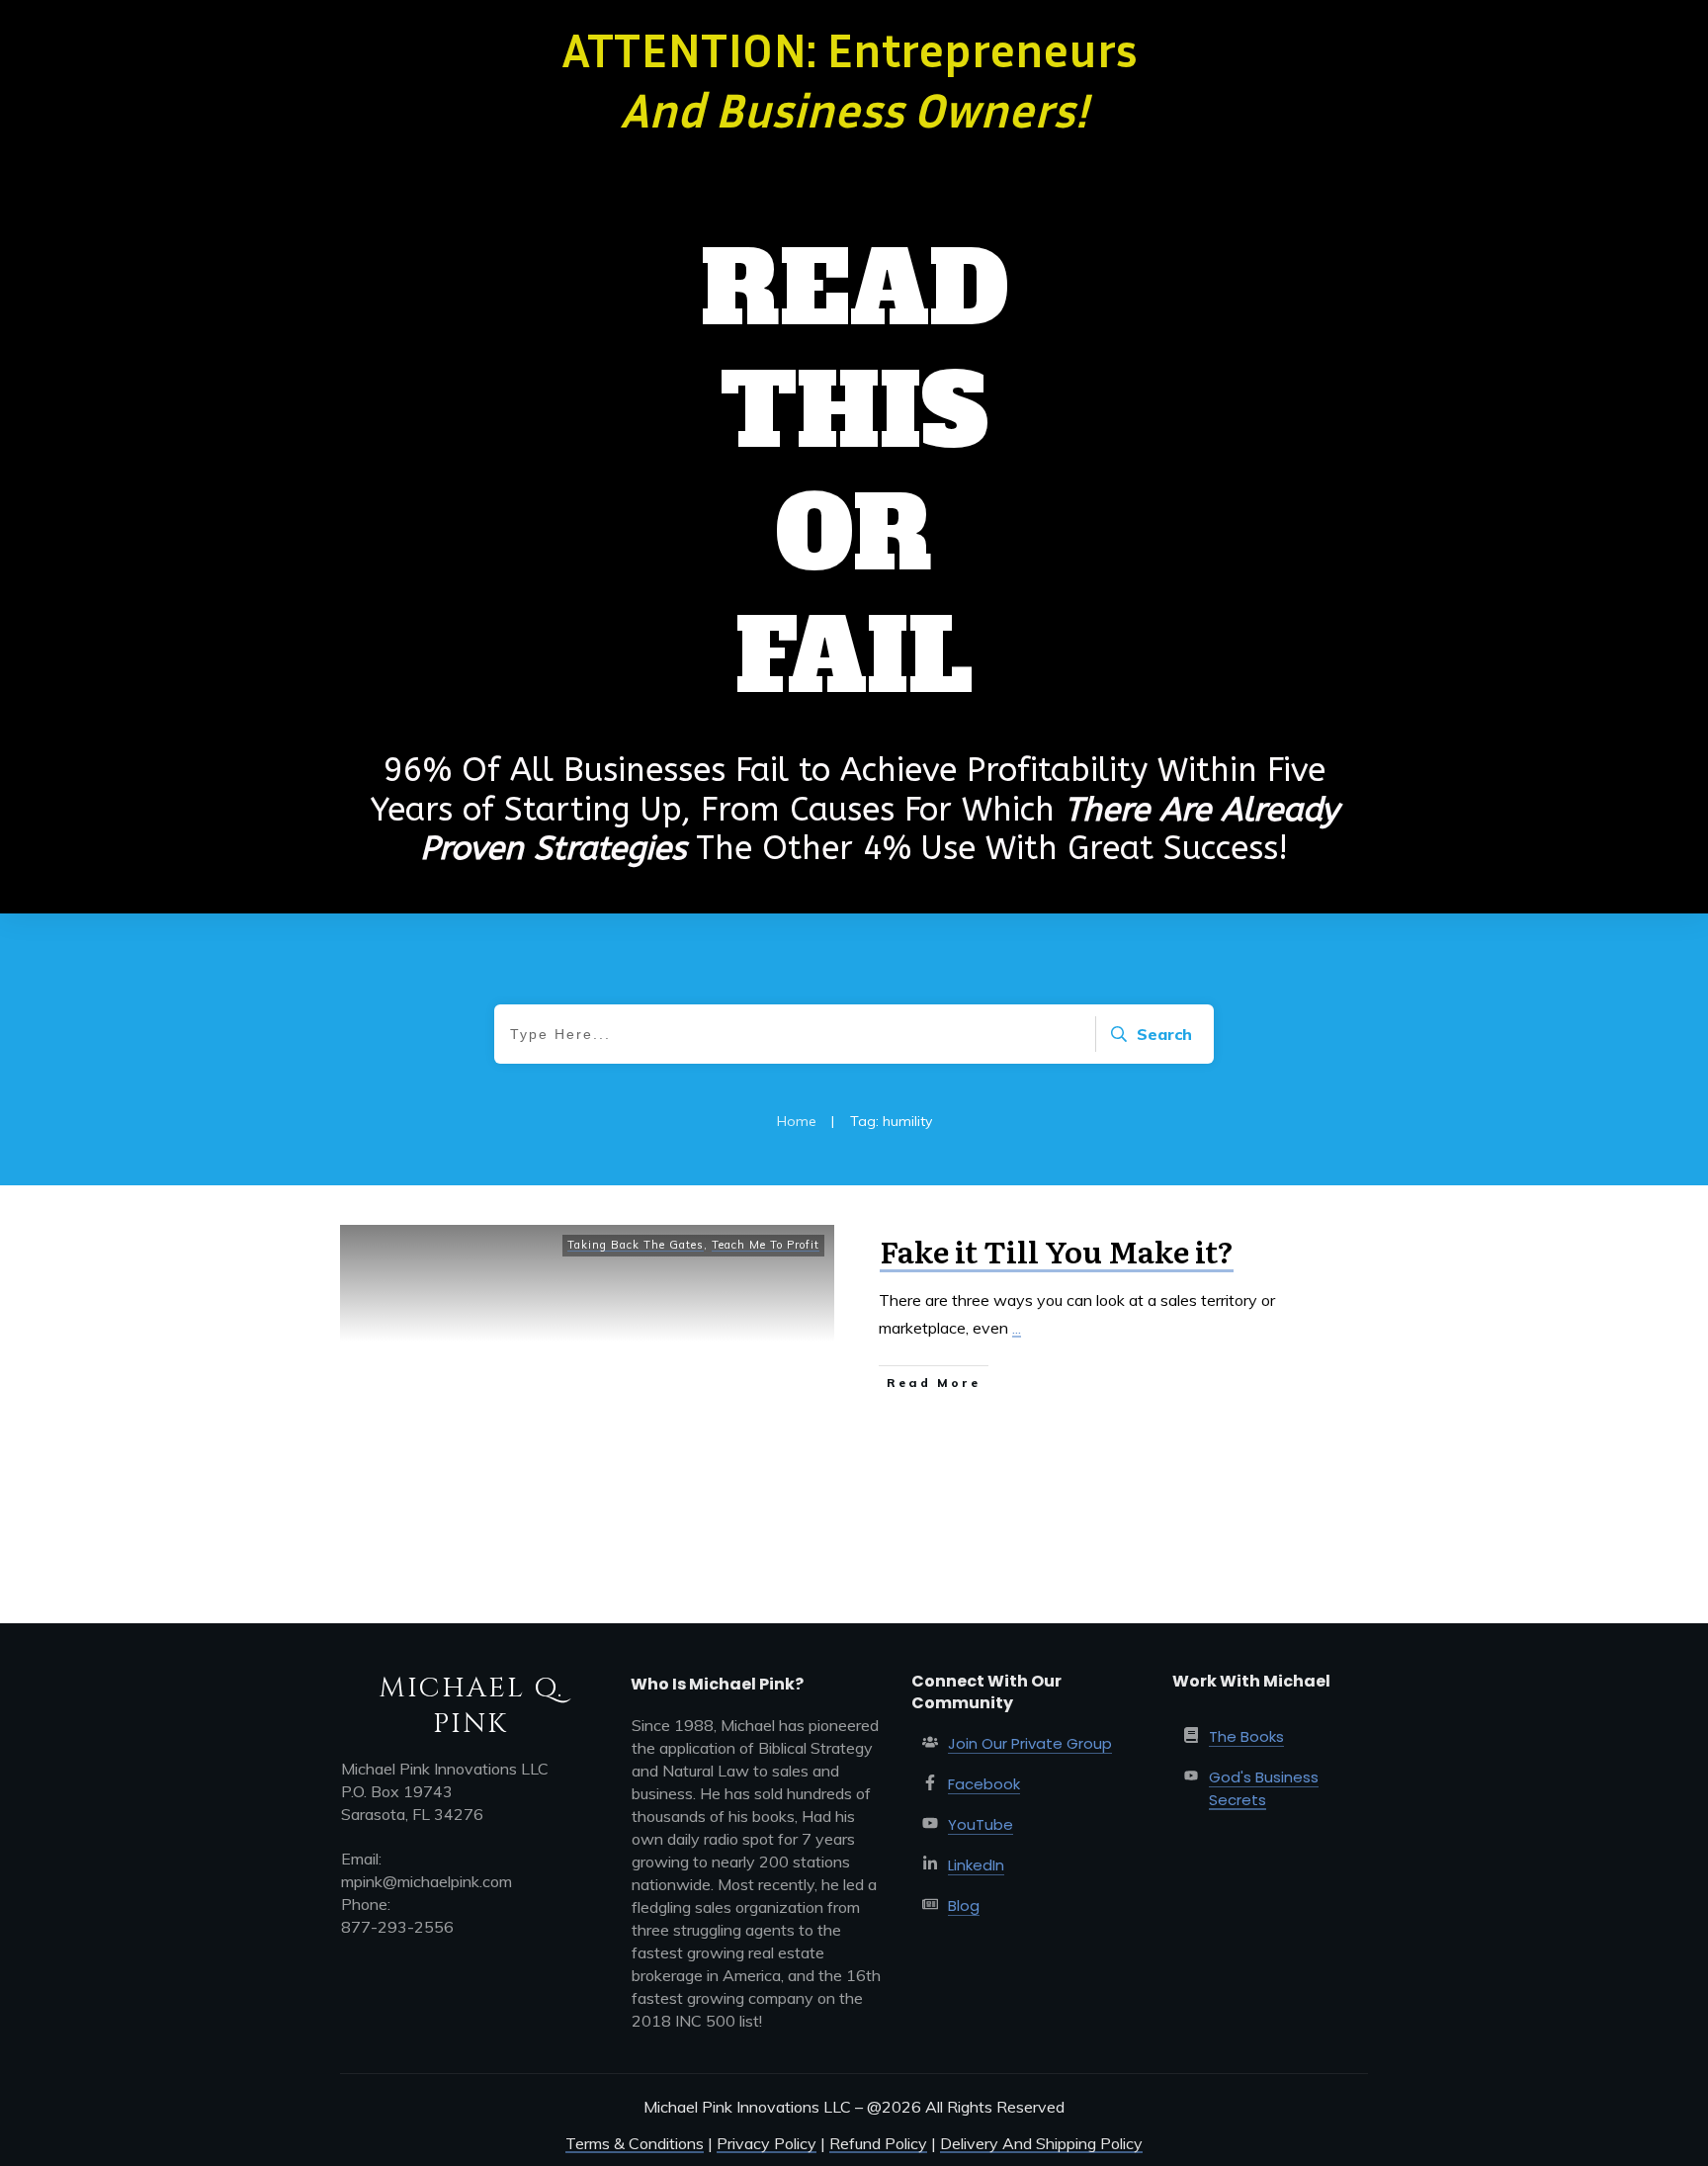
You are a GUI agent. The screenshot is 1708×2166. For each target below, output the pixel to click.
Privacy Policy (767, 2143)
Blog (964, 1906)
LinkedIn (976, 1865)
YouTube (981, 1824)
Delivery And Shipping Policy (1041, 2143)
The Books (1246, 1736)
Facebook (984, 1784)
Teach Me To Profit (766, 1245)
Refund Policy (878, 2143)
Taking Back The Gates (636, 1245)
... (1017, 1328)
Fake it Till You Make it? (1057, 1251)
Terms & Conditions (635, 2143)
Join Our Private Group (1030, 1743)
